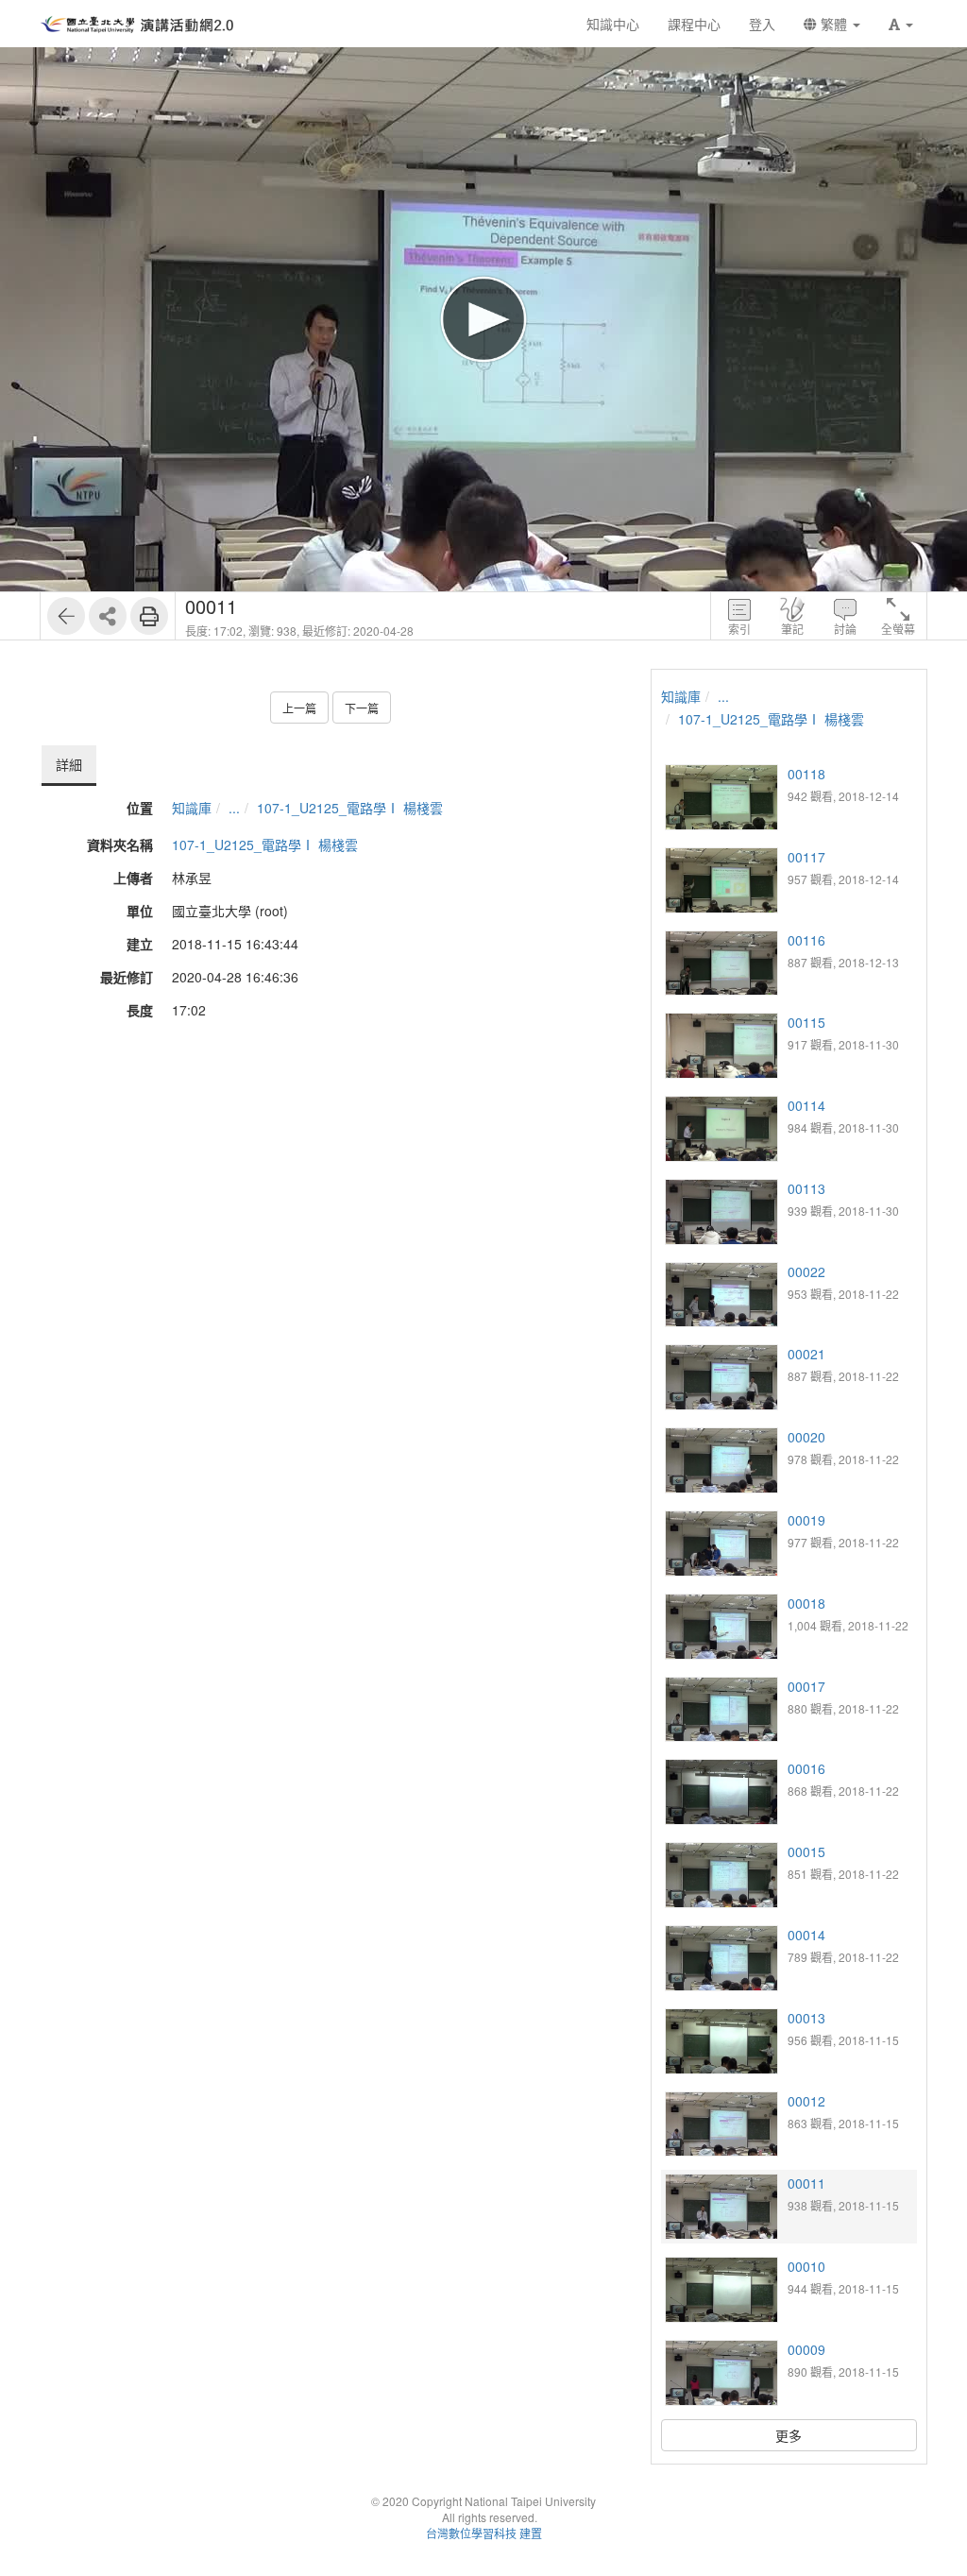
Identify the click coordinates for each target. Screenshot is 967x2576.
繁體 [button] (834, 24)
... (234, 808)
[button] (901, 24)
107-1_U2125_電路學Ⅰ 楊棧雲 (350, 808)
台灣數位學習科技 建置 (484, 2533)
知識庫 (192, 808)
